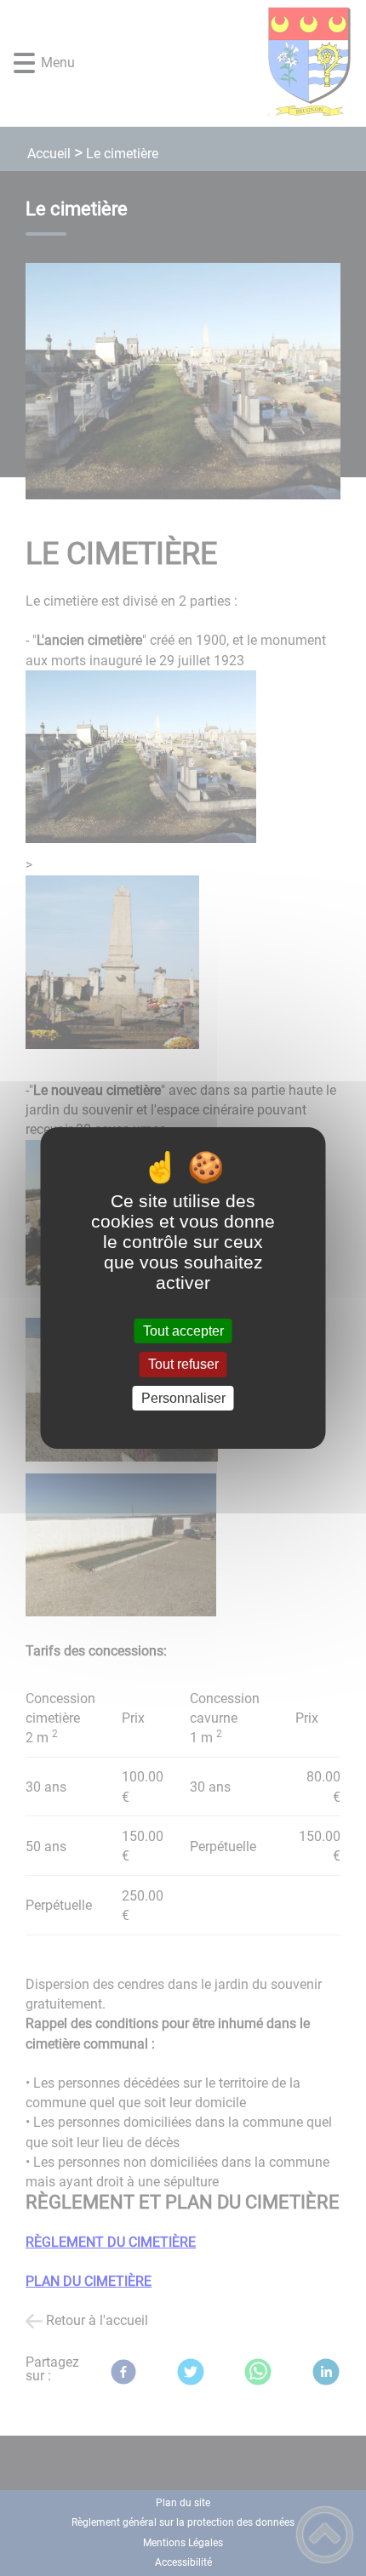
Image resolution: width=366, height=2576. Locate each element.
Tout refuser (183, 1365)
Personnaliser (183, 1398)
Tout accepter (183, 1331)
